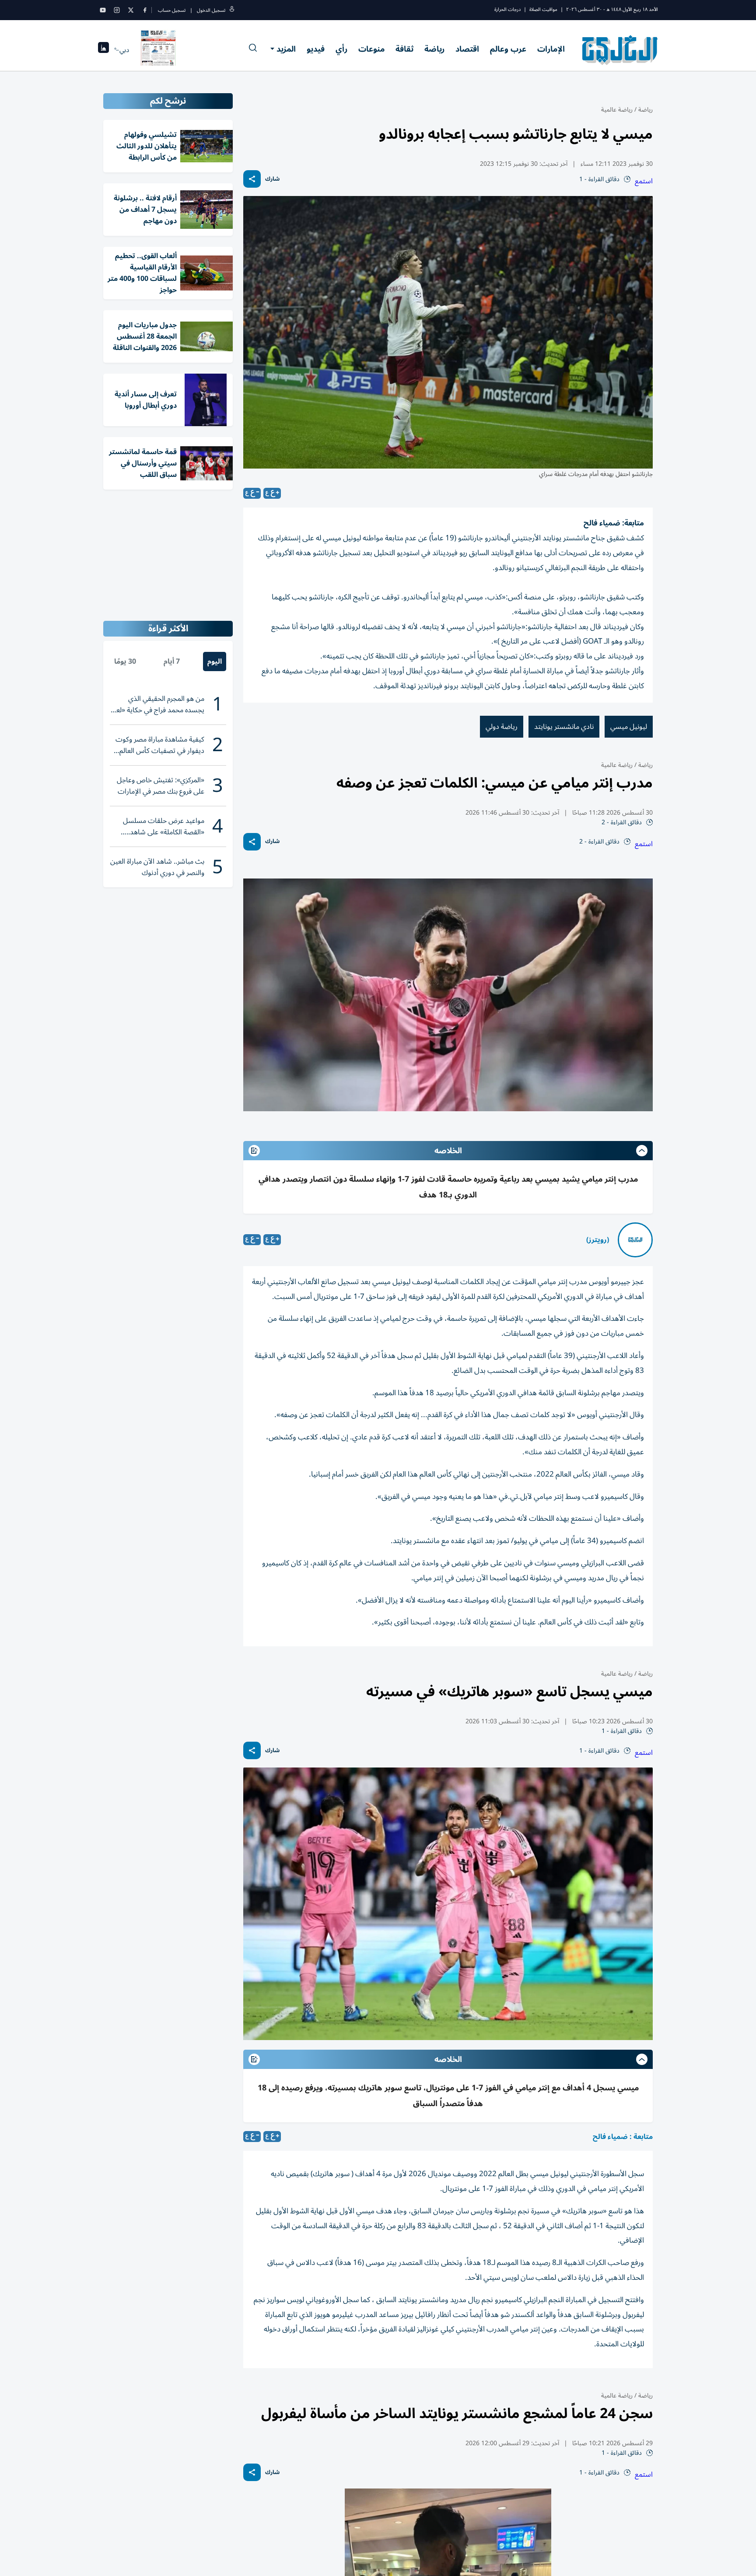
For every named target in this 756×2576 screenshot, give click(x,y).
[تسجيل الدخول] (232, 10)
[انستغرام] (117, 10)
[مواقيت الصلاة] (103, 50)
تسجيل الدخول (211, 10)
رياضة (434, 49)
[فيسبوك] (145, 10)
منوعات (371, 49)
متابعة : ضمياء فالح (623, 2137)
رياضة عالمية (617, 110)
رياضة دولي (502, 727)
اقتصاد (467, 49)
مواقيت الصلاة (543, 9)
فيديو (316, 49)
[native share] (252, 179)
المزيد (286, 49)
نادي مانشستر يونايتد (564, 727)
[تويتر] (131, 10)
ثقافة (404, 49)
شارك (272, 179)
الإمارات (551, 49)
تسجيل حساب (172, 10)
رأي (341, 49)
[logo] (620, 50)
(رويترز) (598, 1240)
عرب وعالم (508, 49)
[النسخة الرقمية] (158, 50)
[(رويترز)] (635, 1240)
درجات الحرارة (507, 9)
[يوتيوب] (103, 10)
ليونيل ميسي (629, 727)
